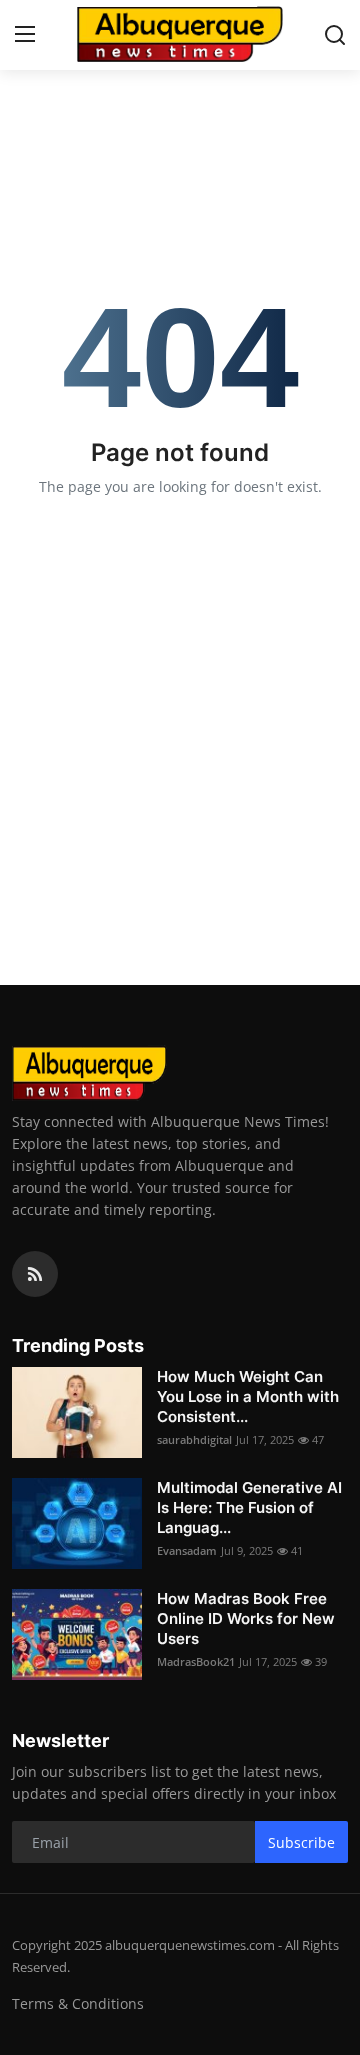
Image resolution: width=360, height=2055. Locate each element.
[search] (335, 35)
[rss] (35, 1274)
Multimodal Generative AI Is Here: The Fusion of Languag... (249, 1507)
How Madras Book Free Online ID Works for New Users (246, 1618)
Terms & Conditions (78, 2003)
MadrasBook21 (196, 1661)
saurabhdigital (194, 1439)
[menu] (25, 35)
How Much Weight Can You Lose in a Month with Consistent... (248, 1396)
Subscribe (301, 1842)
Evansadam (187, 1550)
